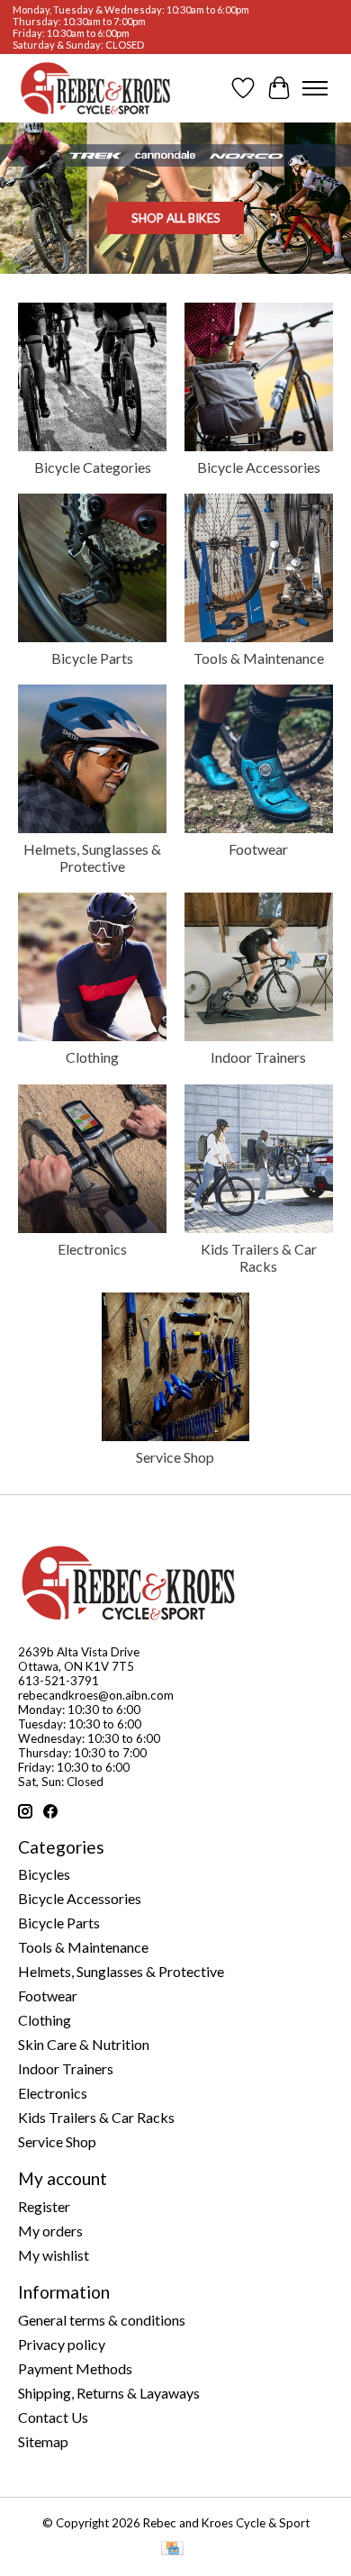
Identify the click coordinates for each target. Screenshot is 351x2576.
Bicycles (44, 1874)
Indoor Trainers (258, 1057)
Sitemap (43, 2441)
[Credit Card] (172, 2549)
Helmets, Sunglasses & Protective (92, 857)
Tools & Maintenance (259, 658)
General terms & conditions (102, 2320)
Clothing (92, 1057)
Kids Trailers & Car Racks (259, 1257)
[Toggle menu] (315, 88)
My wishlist (54, 2255)
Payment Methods (75, 2368)
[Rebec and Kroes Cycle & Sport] (95, 88)
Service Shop (175, 1457)
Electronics (92, 1249)
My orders (50, 2231)
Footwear (258, 849)
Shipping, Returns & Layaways (109, 2393)
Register (44, 2206)
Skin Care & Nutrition (84, 2044)
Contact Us (53, 2417)
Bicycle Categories (93, 467)
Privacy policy (62, 2344)
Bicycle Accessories (259, 467)
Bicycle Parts (92, 658)
